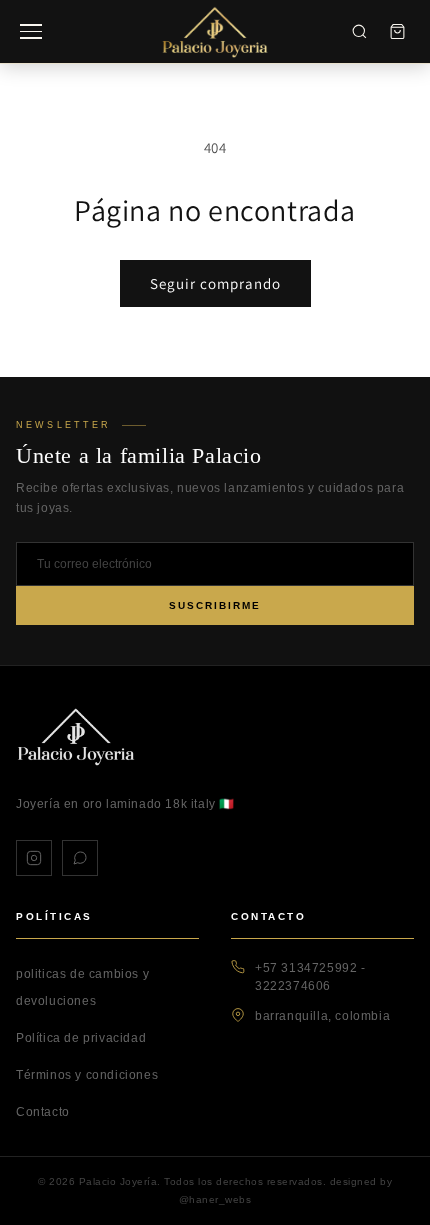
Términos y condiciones (87, 1075)
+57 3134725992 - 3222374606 (310, 977)
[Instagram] (34, 858)
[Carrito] (397, 32)
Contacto (43, 1112)
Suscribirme (215, 605)
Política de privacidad (81, 1038)
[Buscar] (359, 32)
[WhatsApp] (80, 858)
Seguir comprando (215, 283)
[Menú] (31, 31)
